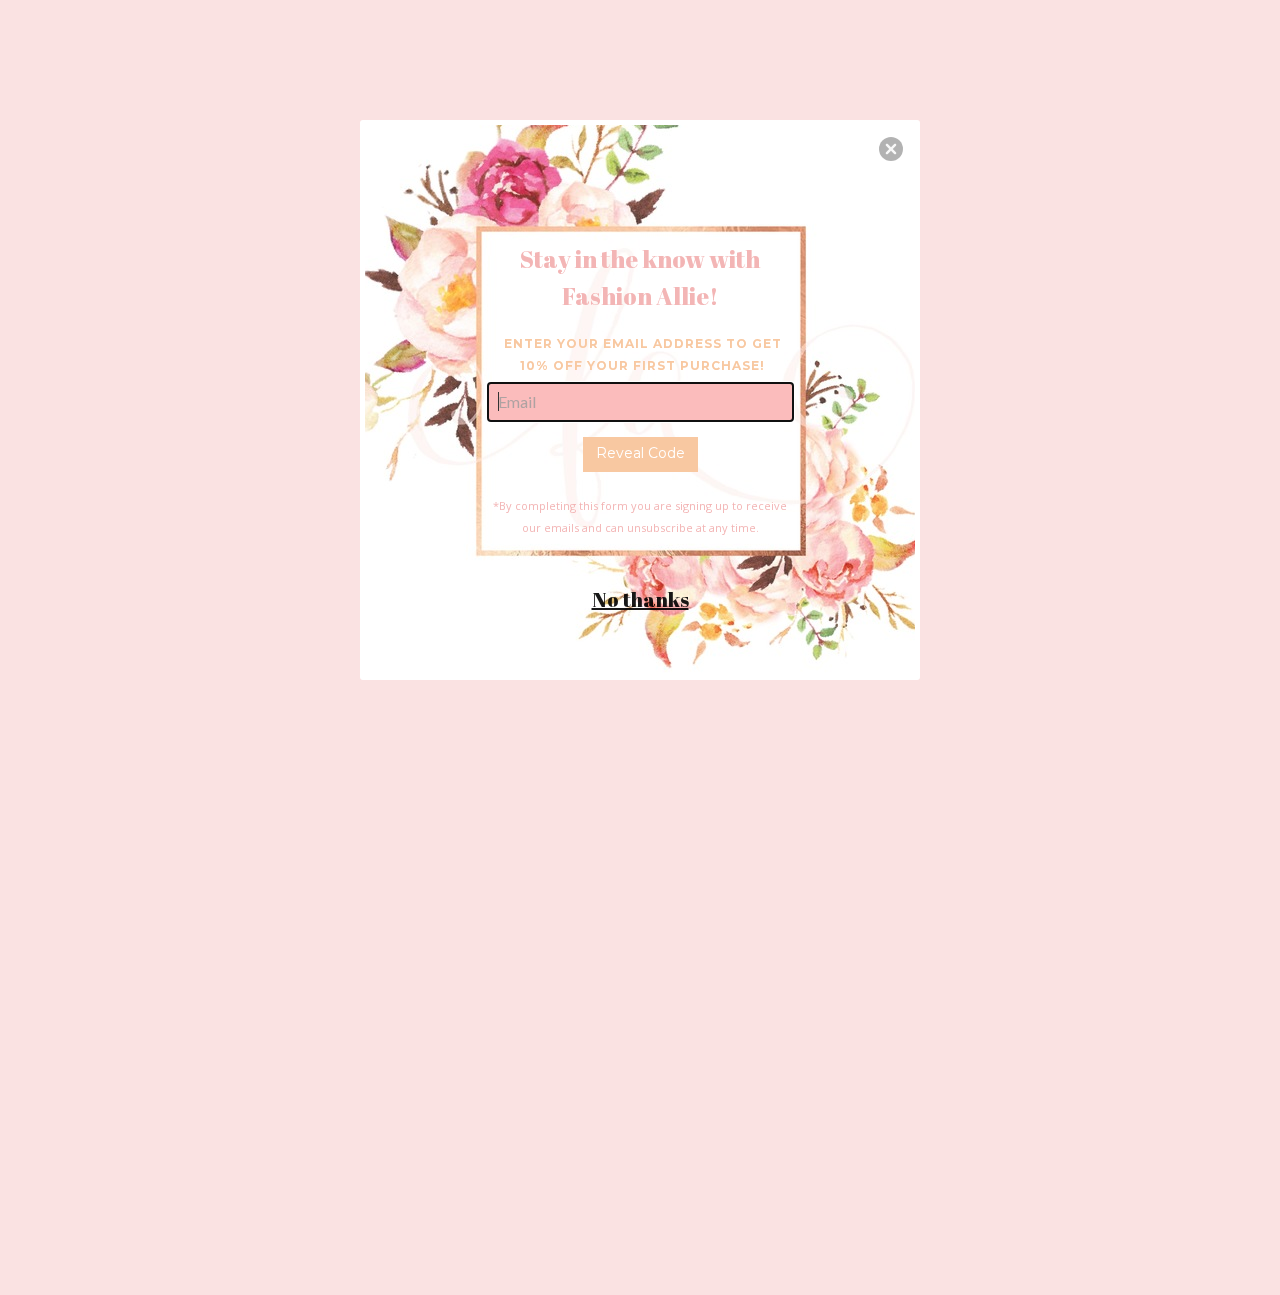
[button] (891, 149)
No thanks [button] (640, 599)
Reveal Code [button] (640, 453)
